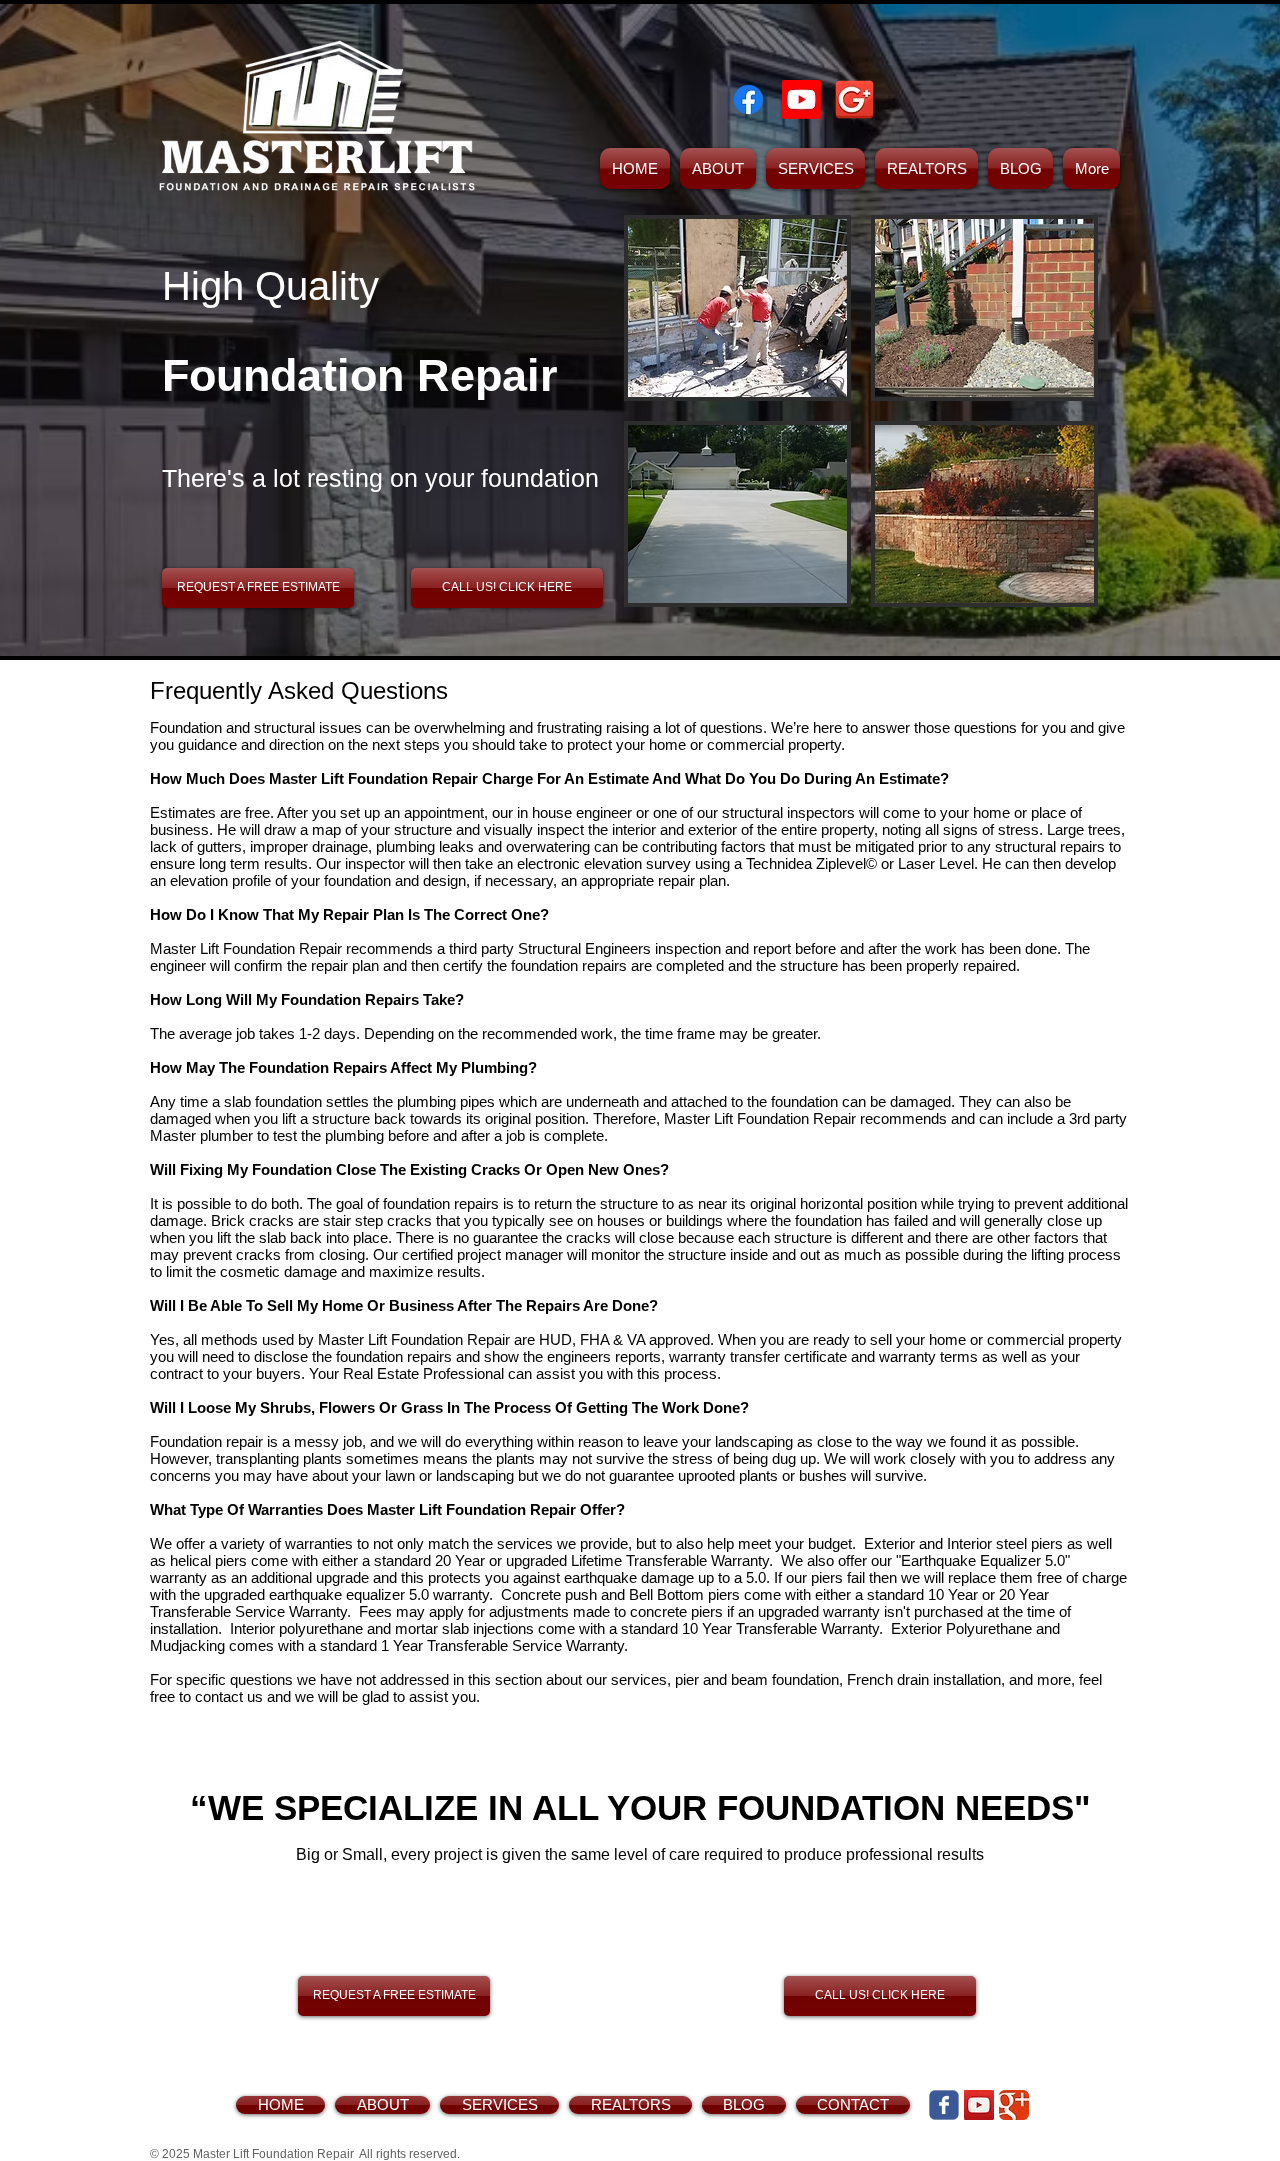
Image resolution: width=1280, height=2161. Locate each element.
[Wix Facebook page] (944, 2105)
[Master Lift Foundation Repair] (748, 99)
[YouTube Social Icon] (979, 2105)
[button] (737, 308)
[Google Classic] (1014, 2105)
